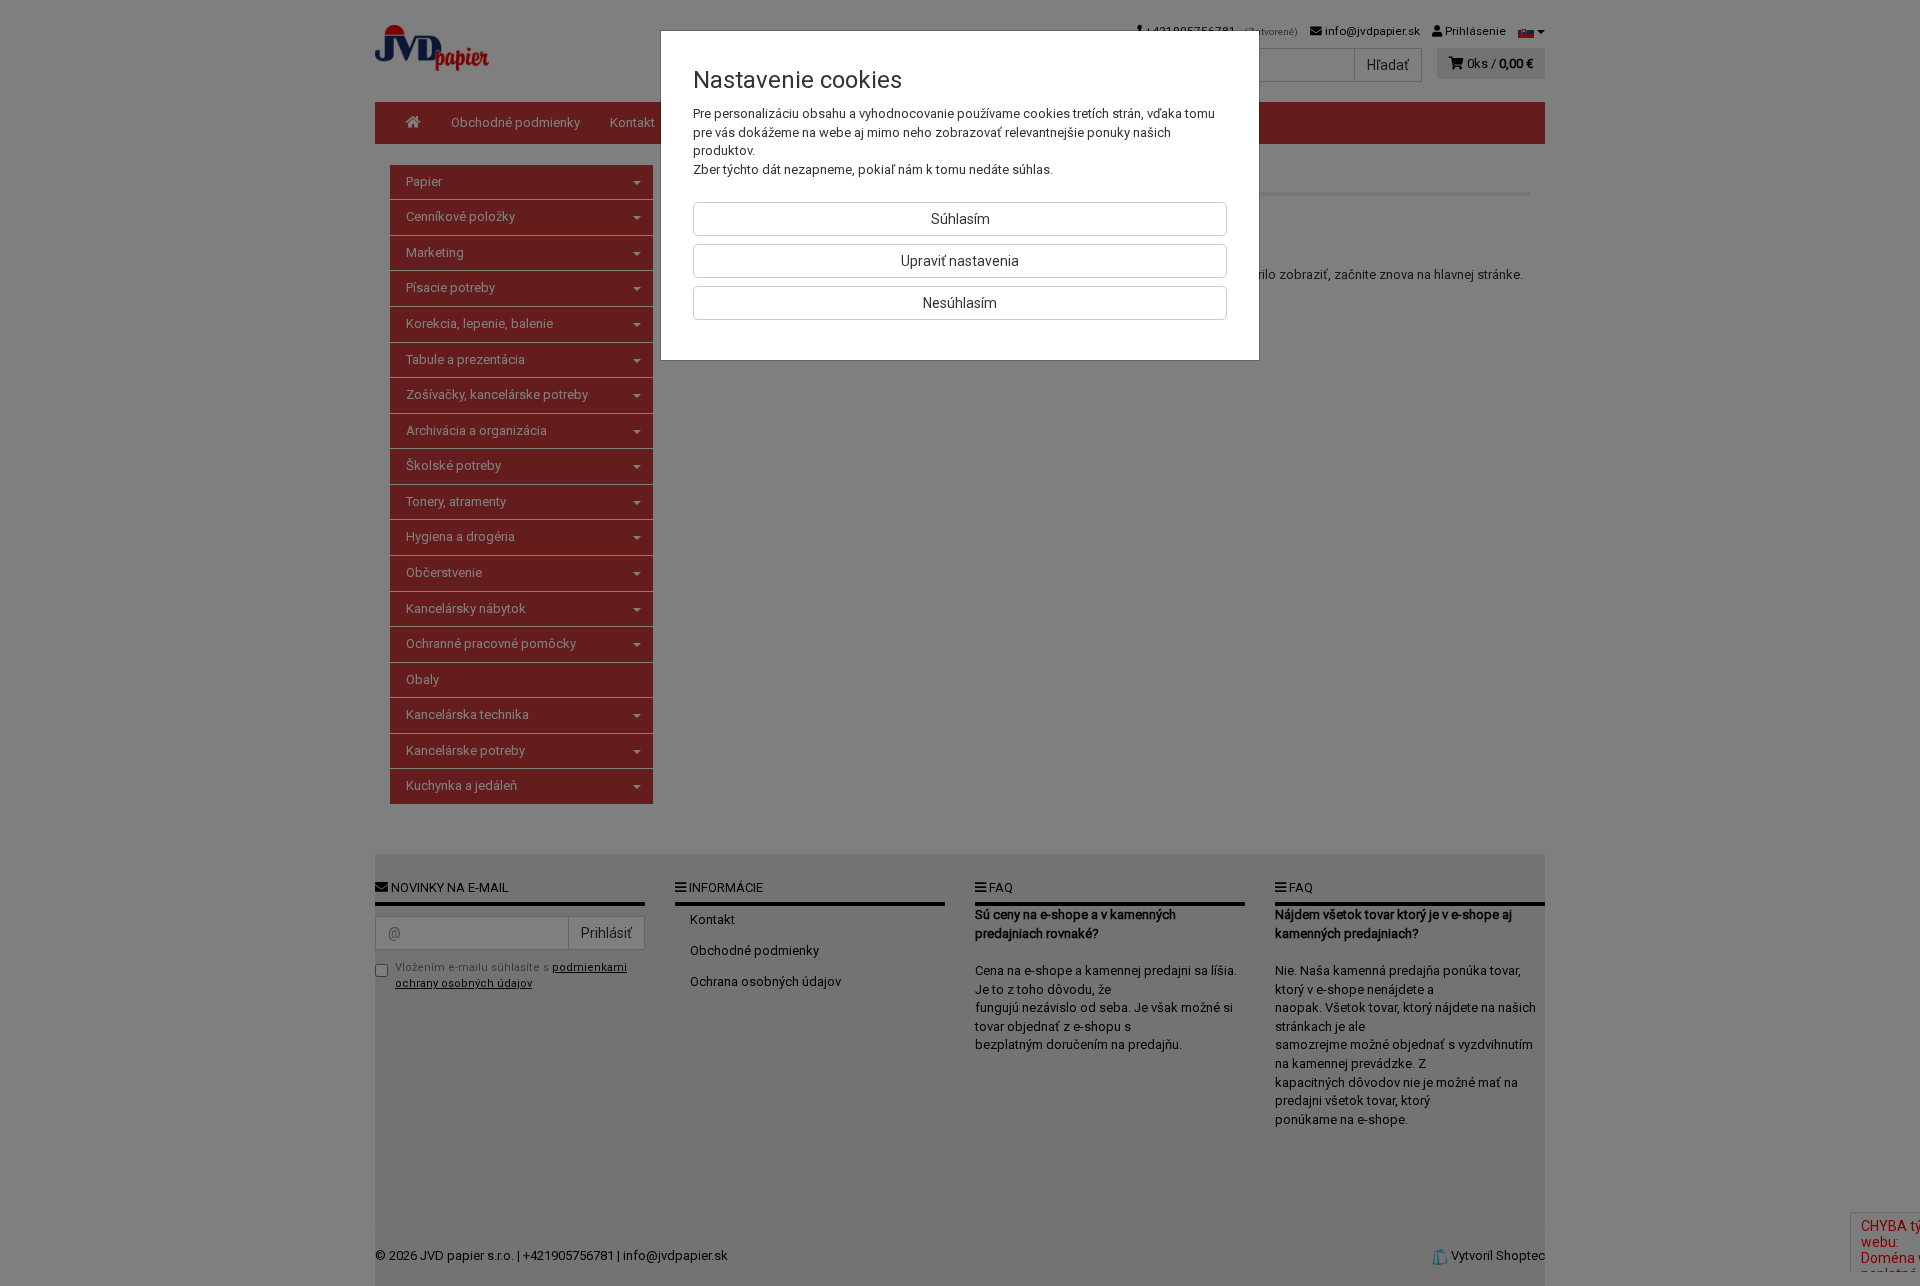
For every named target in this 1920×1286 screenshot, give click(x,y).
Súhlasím (960, 219)
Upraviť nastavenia (960, 261)
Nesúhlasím (960, 303)
